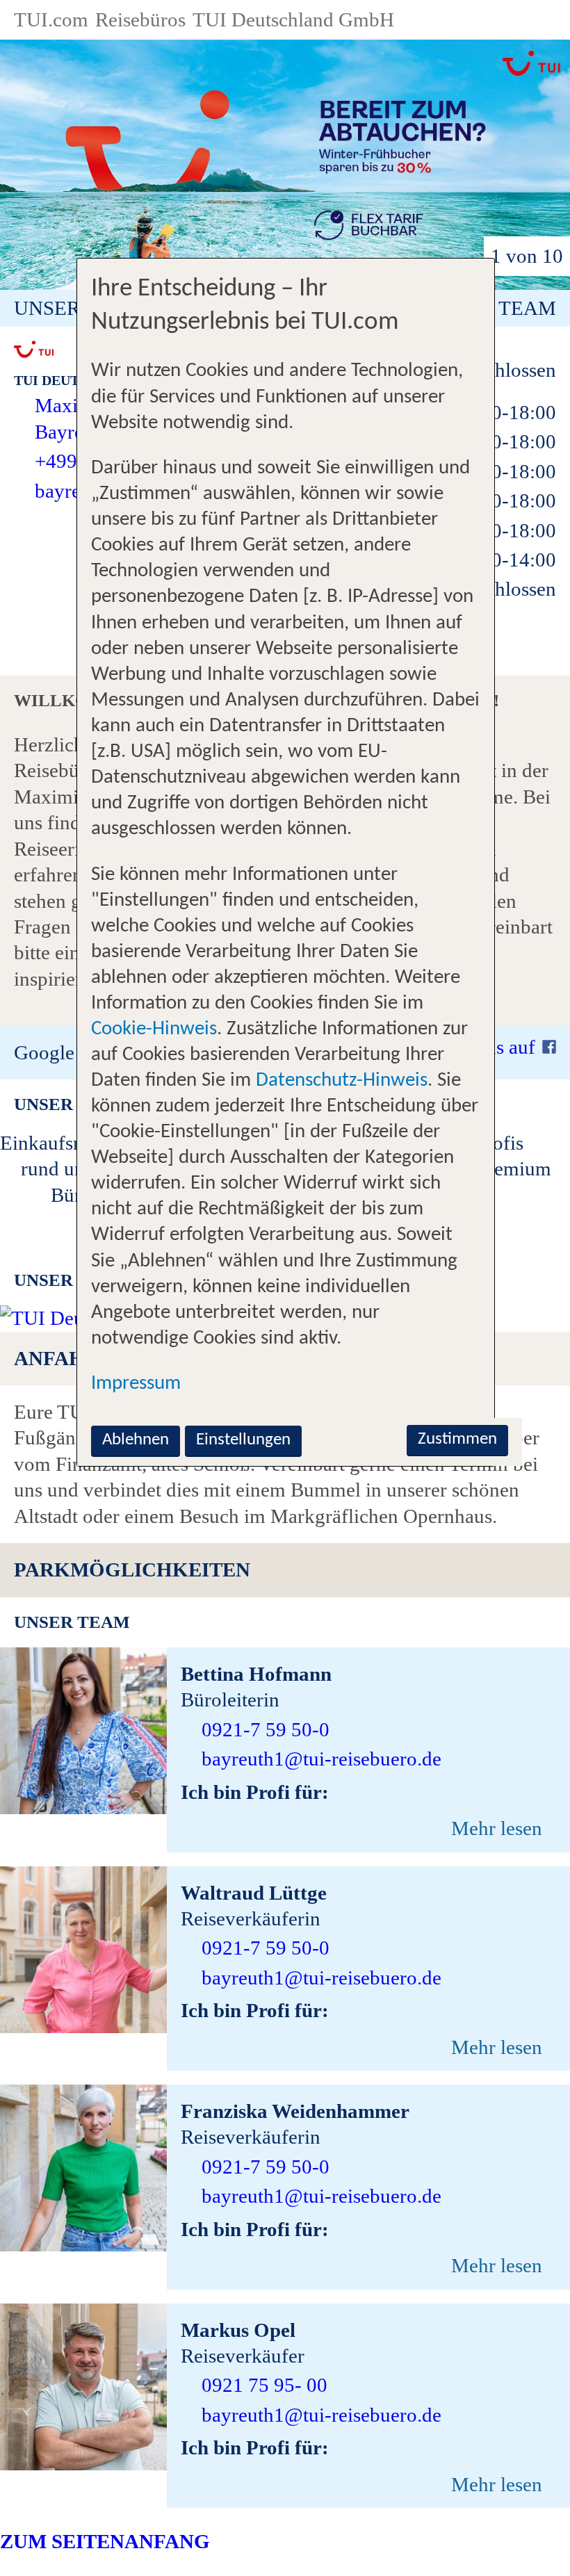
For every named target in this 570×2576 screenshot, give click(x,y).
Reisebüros (140, 19)
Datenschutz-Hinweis (342, 1081)
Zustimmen (457, 1439)
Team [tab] (527, 308)
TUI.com (51, 19)
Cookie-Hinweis (154, 1029)
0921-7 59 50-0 (266, 1729)
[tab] (285, 1570)
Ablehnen (136, 1440)
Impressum (136, 1384)
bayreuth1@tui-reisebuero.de (321, 1759)
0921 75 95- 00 (264, 2385)
